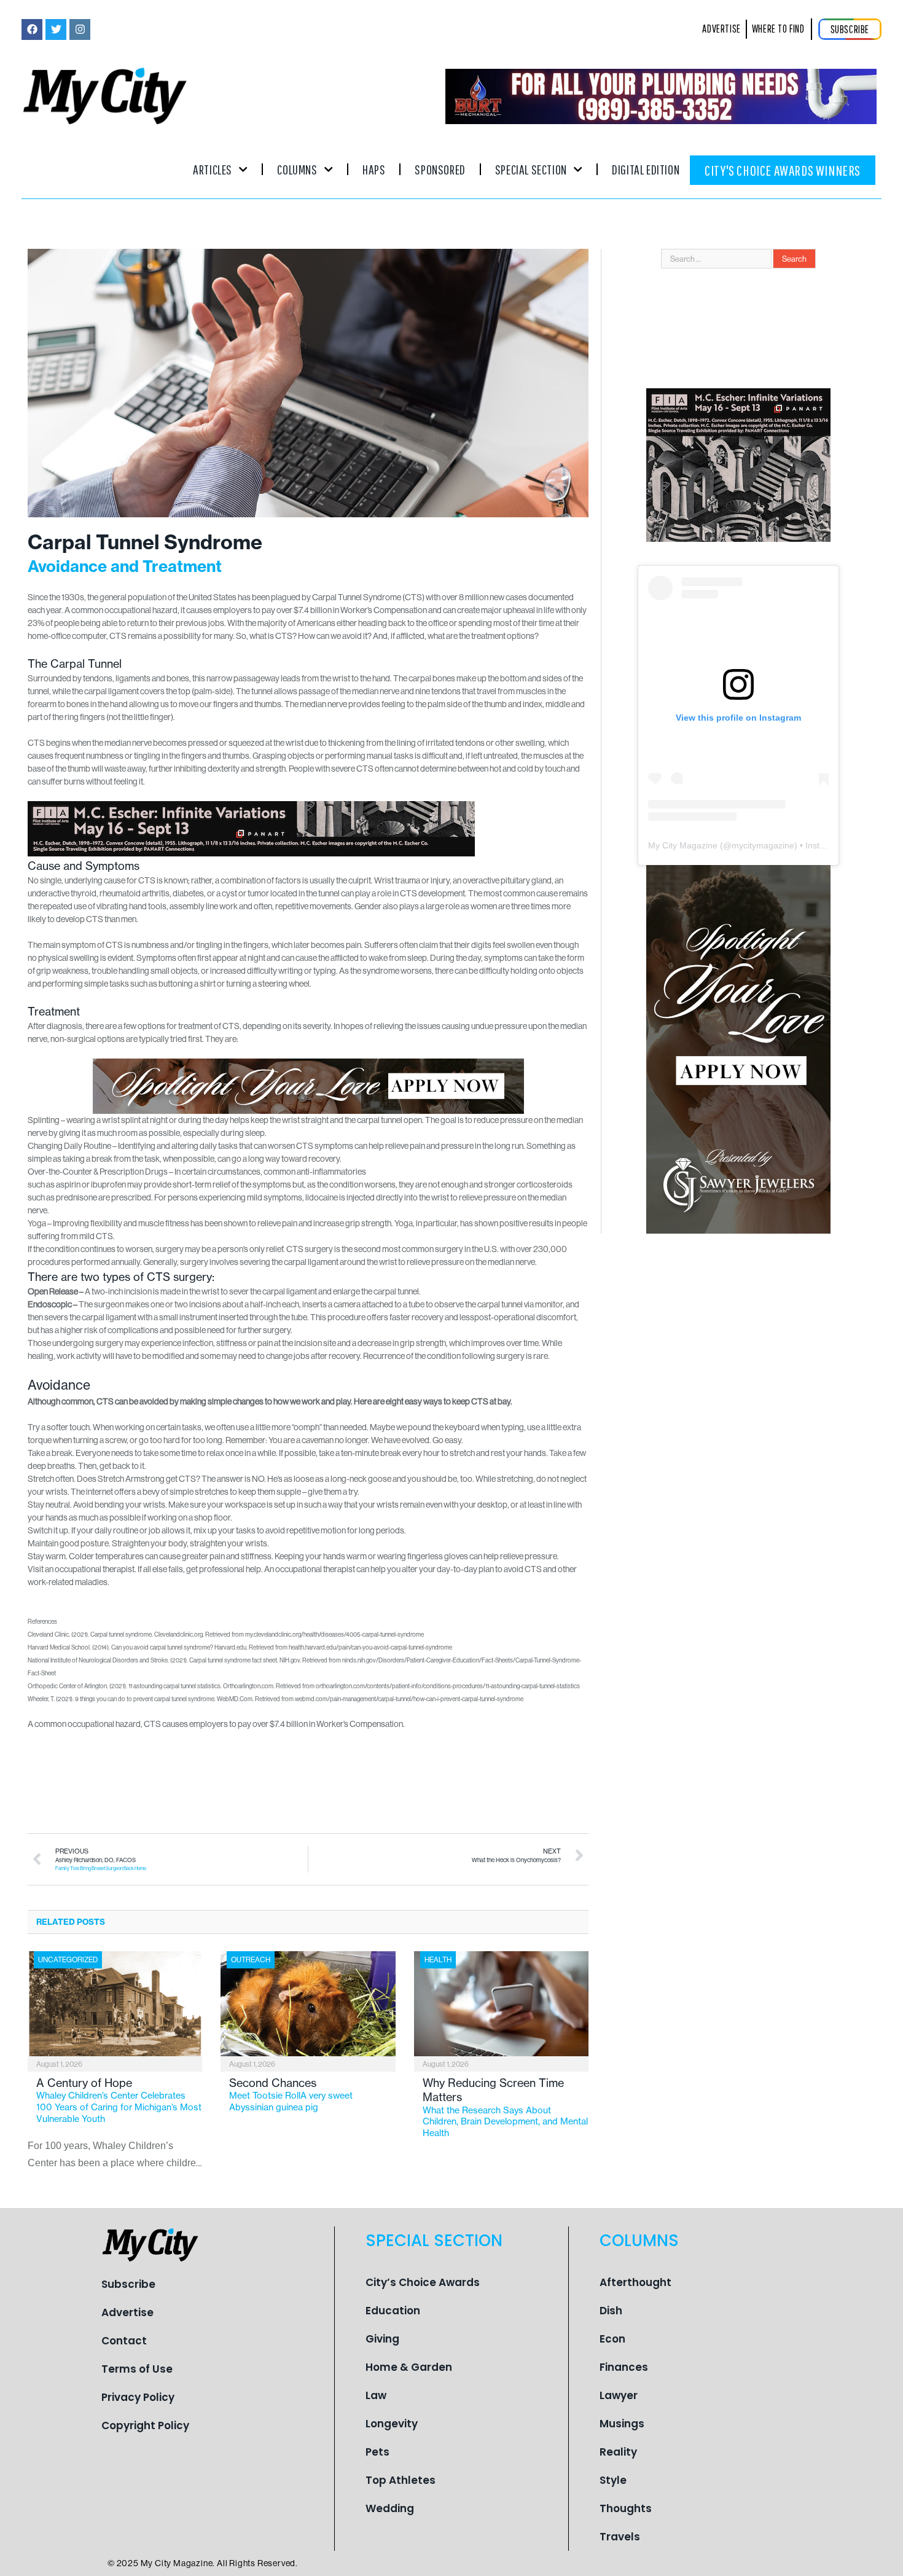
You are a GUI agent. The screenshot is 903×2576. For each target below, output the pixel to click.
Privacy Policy (138, 2397)
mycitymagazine (763, 845)
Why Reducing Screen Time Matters (505, 2107)
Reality (618, 2452)
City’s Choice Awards (423, 2282)
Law (376, 2395)
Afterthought (635, 2282)
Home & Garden (409, 2367)
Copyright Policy (145, 2425)
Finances (624, 2367)
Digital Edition (646, 169)
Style (613, 2480)
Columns (297, 169)
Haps (374, 169)
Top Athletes (401, 2480)
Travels (620, 2537)
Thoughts (626, 2508)
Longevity (392, 2424)
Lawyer (619, 2395)
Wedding (390, 2508)
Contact (124, 2341)
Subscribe (128, 2284)
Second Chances (291, 2094)
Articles (213, 169)
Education (393, 2311)
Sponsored (440, 169)
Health (438, 1959)
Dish (611, 2311)
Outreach (251, 1959)
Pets (377, 2452)
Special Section (531, 169)
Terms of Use (137, 2369)
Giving (382, 2339)
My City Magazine (683, 845)
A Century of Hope (119, 2100)
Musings (622, 2424)
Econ (612, 2339)
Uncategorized (68, 1959)
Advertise (127, 2312)
